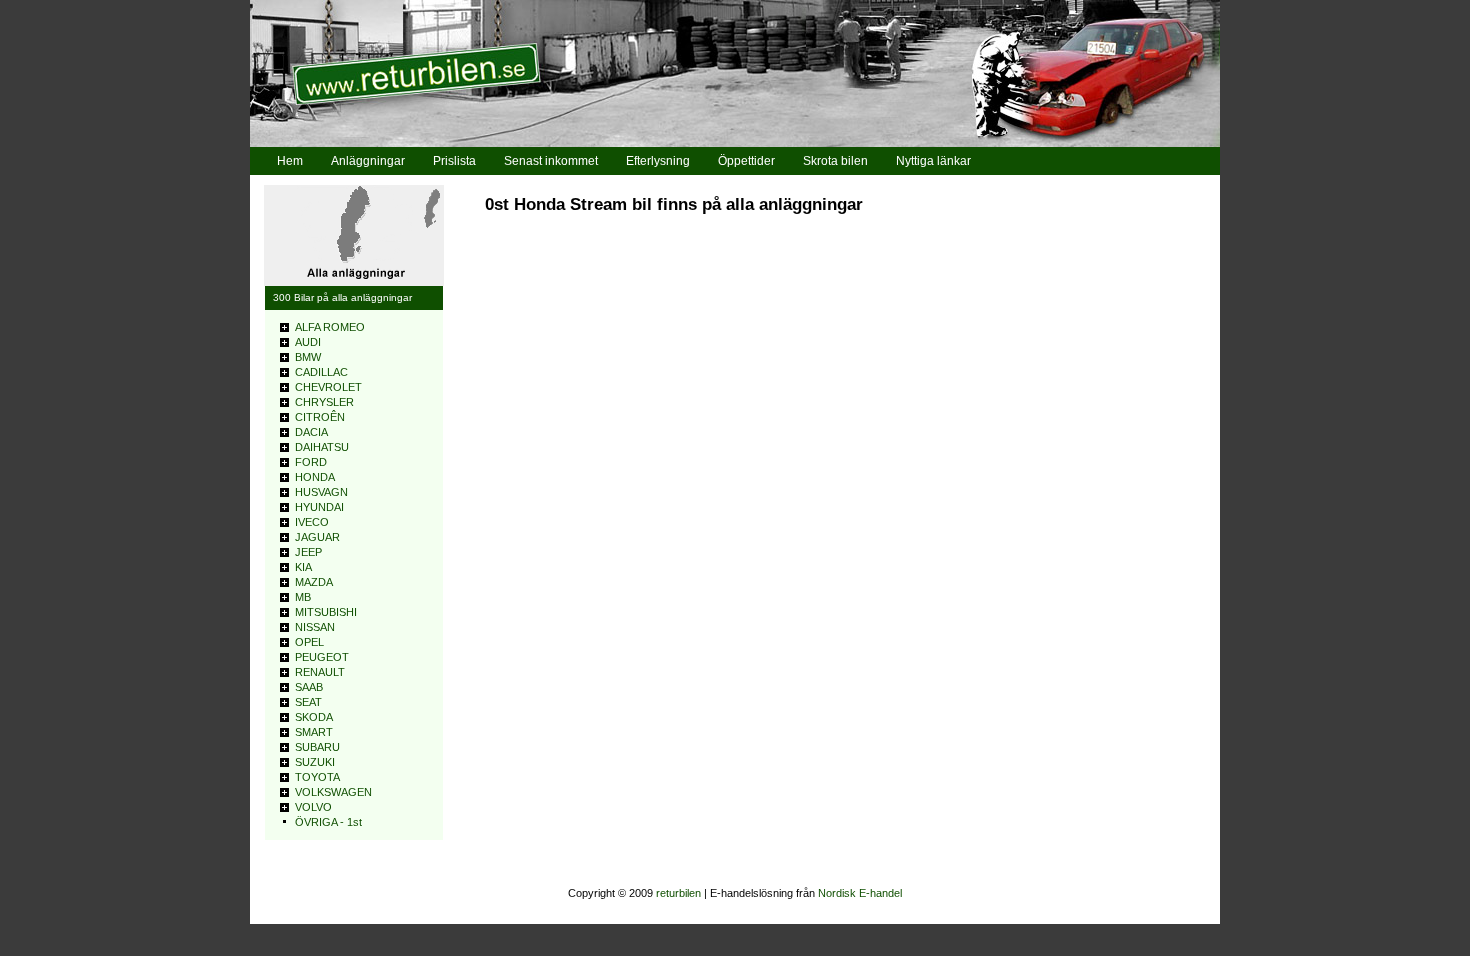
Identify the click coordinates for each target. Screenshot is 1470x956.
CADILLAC (321, 372)
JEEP (308, 552)
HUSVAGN (321, 492)
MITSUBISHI (326, 612)
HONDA (315, 477)
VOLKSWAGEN (333, 792)
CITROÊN (320, 417)
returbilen (678, 893)
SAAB (309, 687)
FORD (311, 462)
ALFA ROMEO (330, 327)
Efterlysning (658, 161)
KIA (303, 567)
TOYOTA (317, 777)
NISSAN (315, 627)
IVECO (312, 522)
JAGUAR (317, 537)
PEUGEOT (322, 657)
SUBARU (317, 747)
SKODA (314, 717)
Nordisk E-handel (860, 893)
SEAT (308, 702)
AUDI (308, 342)
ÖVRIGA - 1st (328, 822)
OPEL (309, 642)
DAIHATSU (322, 447)
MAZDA (314, 582)
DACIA (311, 432)
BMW (308, 357)
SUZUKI (315, 762)
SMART (314, 732)
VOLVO (313, 807)
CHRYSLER (324, 402)
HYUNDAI (319, 507)
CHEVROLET (328, 387)
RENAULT (320, 672)
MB (303, 597)
